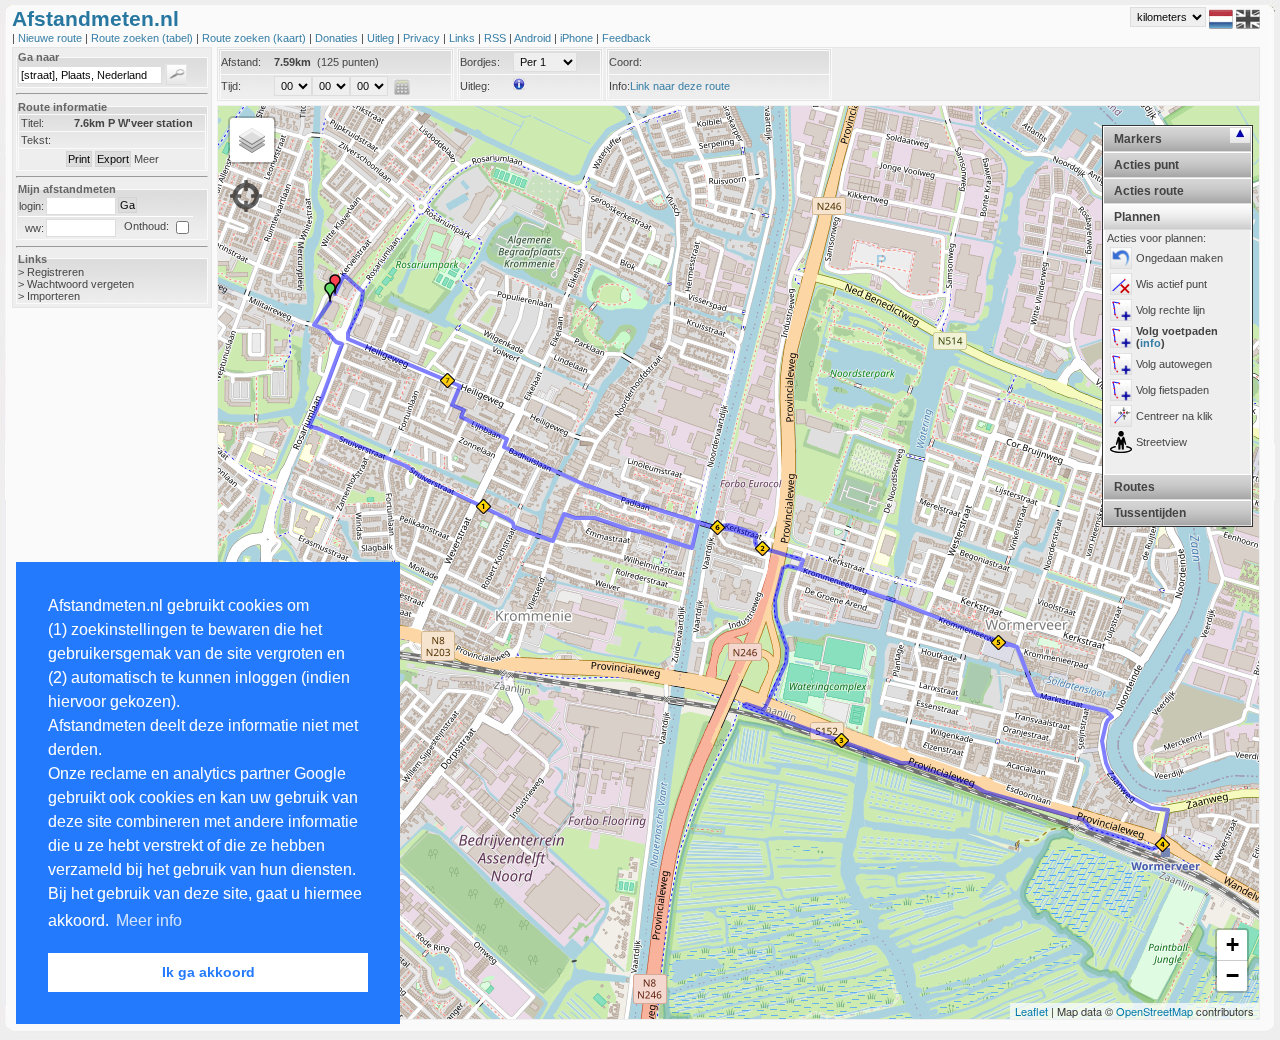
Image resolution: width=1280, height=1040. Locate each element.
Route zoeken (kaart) (255, 38)
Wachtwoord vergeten (80, 284)
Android (534, 38)
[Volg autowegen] (1121, 364)
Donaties (338, 38)
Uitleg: (475, 86)
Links (463, 38)
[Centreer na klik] (1121, 416)
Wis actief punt (1171, 284)
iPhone (578, 38)
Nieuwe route (51, 38)
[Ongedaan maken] (1121, 258)
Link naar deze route (680, 86)
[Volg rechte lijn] (1121, 310)
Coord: (625, 62)
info (1150, 343)
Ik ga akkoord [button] (208, 972)
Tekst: (36, 140)
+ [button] (1232, 944)
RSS (496, 38)
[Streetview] (1121, 442)
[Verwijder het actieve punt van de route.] (1121, 284)
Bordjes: (480, 62)
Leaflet (1031, 1011)
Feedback (626, 38)
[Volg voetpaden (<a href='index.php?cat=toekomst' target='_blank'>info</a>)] (1121, 337)
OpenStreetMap (1154, 1011)
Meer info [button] (149, 920)
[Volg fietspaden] (1121, 390)
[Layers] (252, 140)
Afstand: (241, 62)
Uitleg (382, 38)
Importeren (53, 296)
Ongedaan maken (1179, 258)
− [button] (1232, 975)
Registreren (55, 272)
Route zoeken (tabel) (143, 38)
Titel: (32, 123)
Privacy (423, 38)
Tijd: (231, 86)
